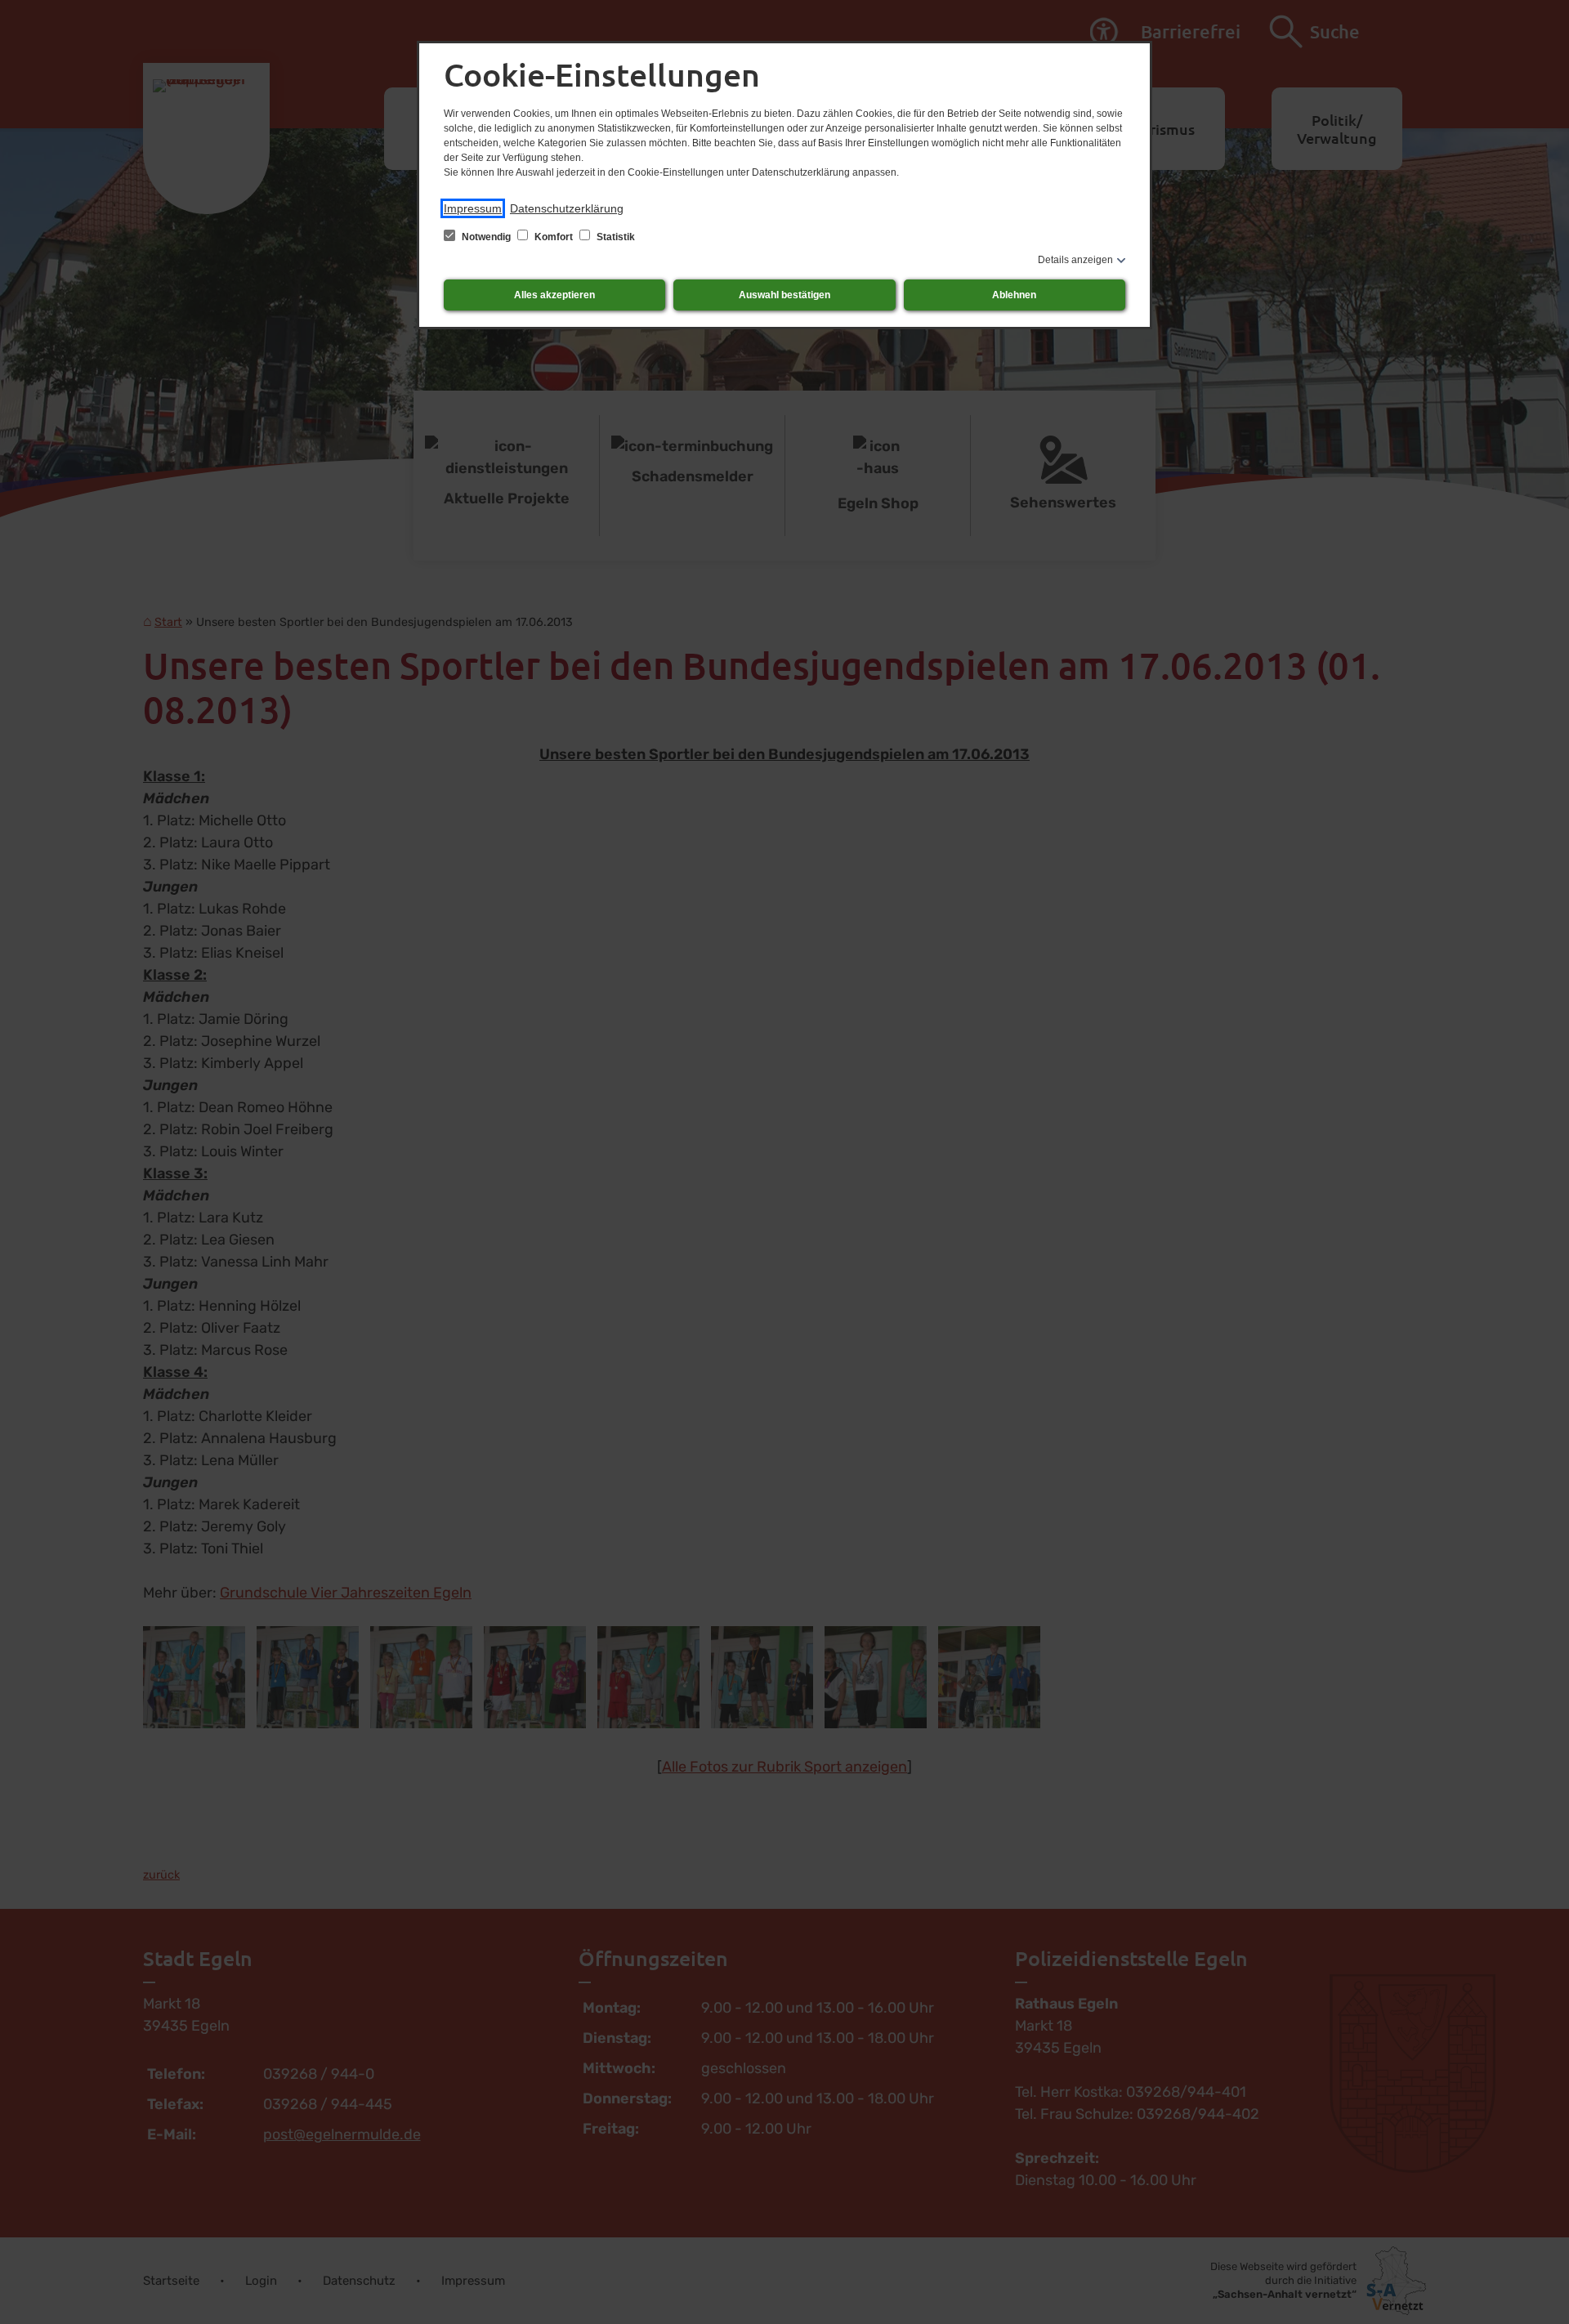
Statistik (615, 237)
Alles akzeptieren (554, 295)
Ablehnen (1014, 295)
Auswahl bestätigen (784, 295)
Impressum (473, 208)
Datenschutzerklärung (567, 208)
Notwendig (486, 237)
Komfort (554, 237)
